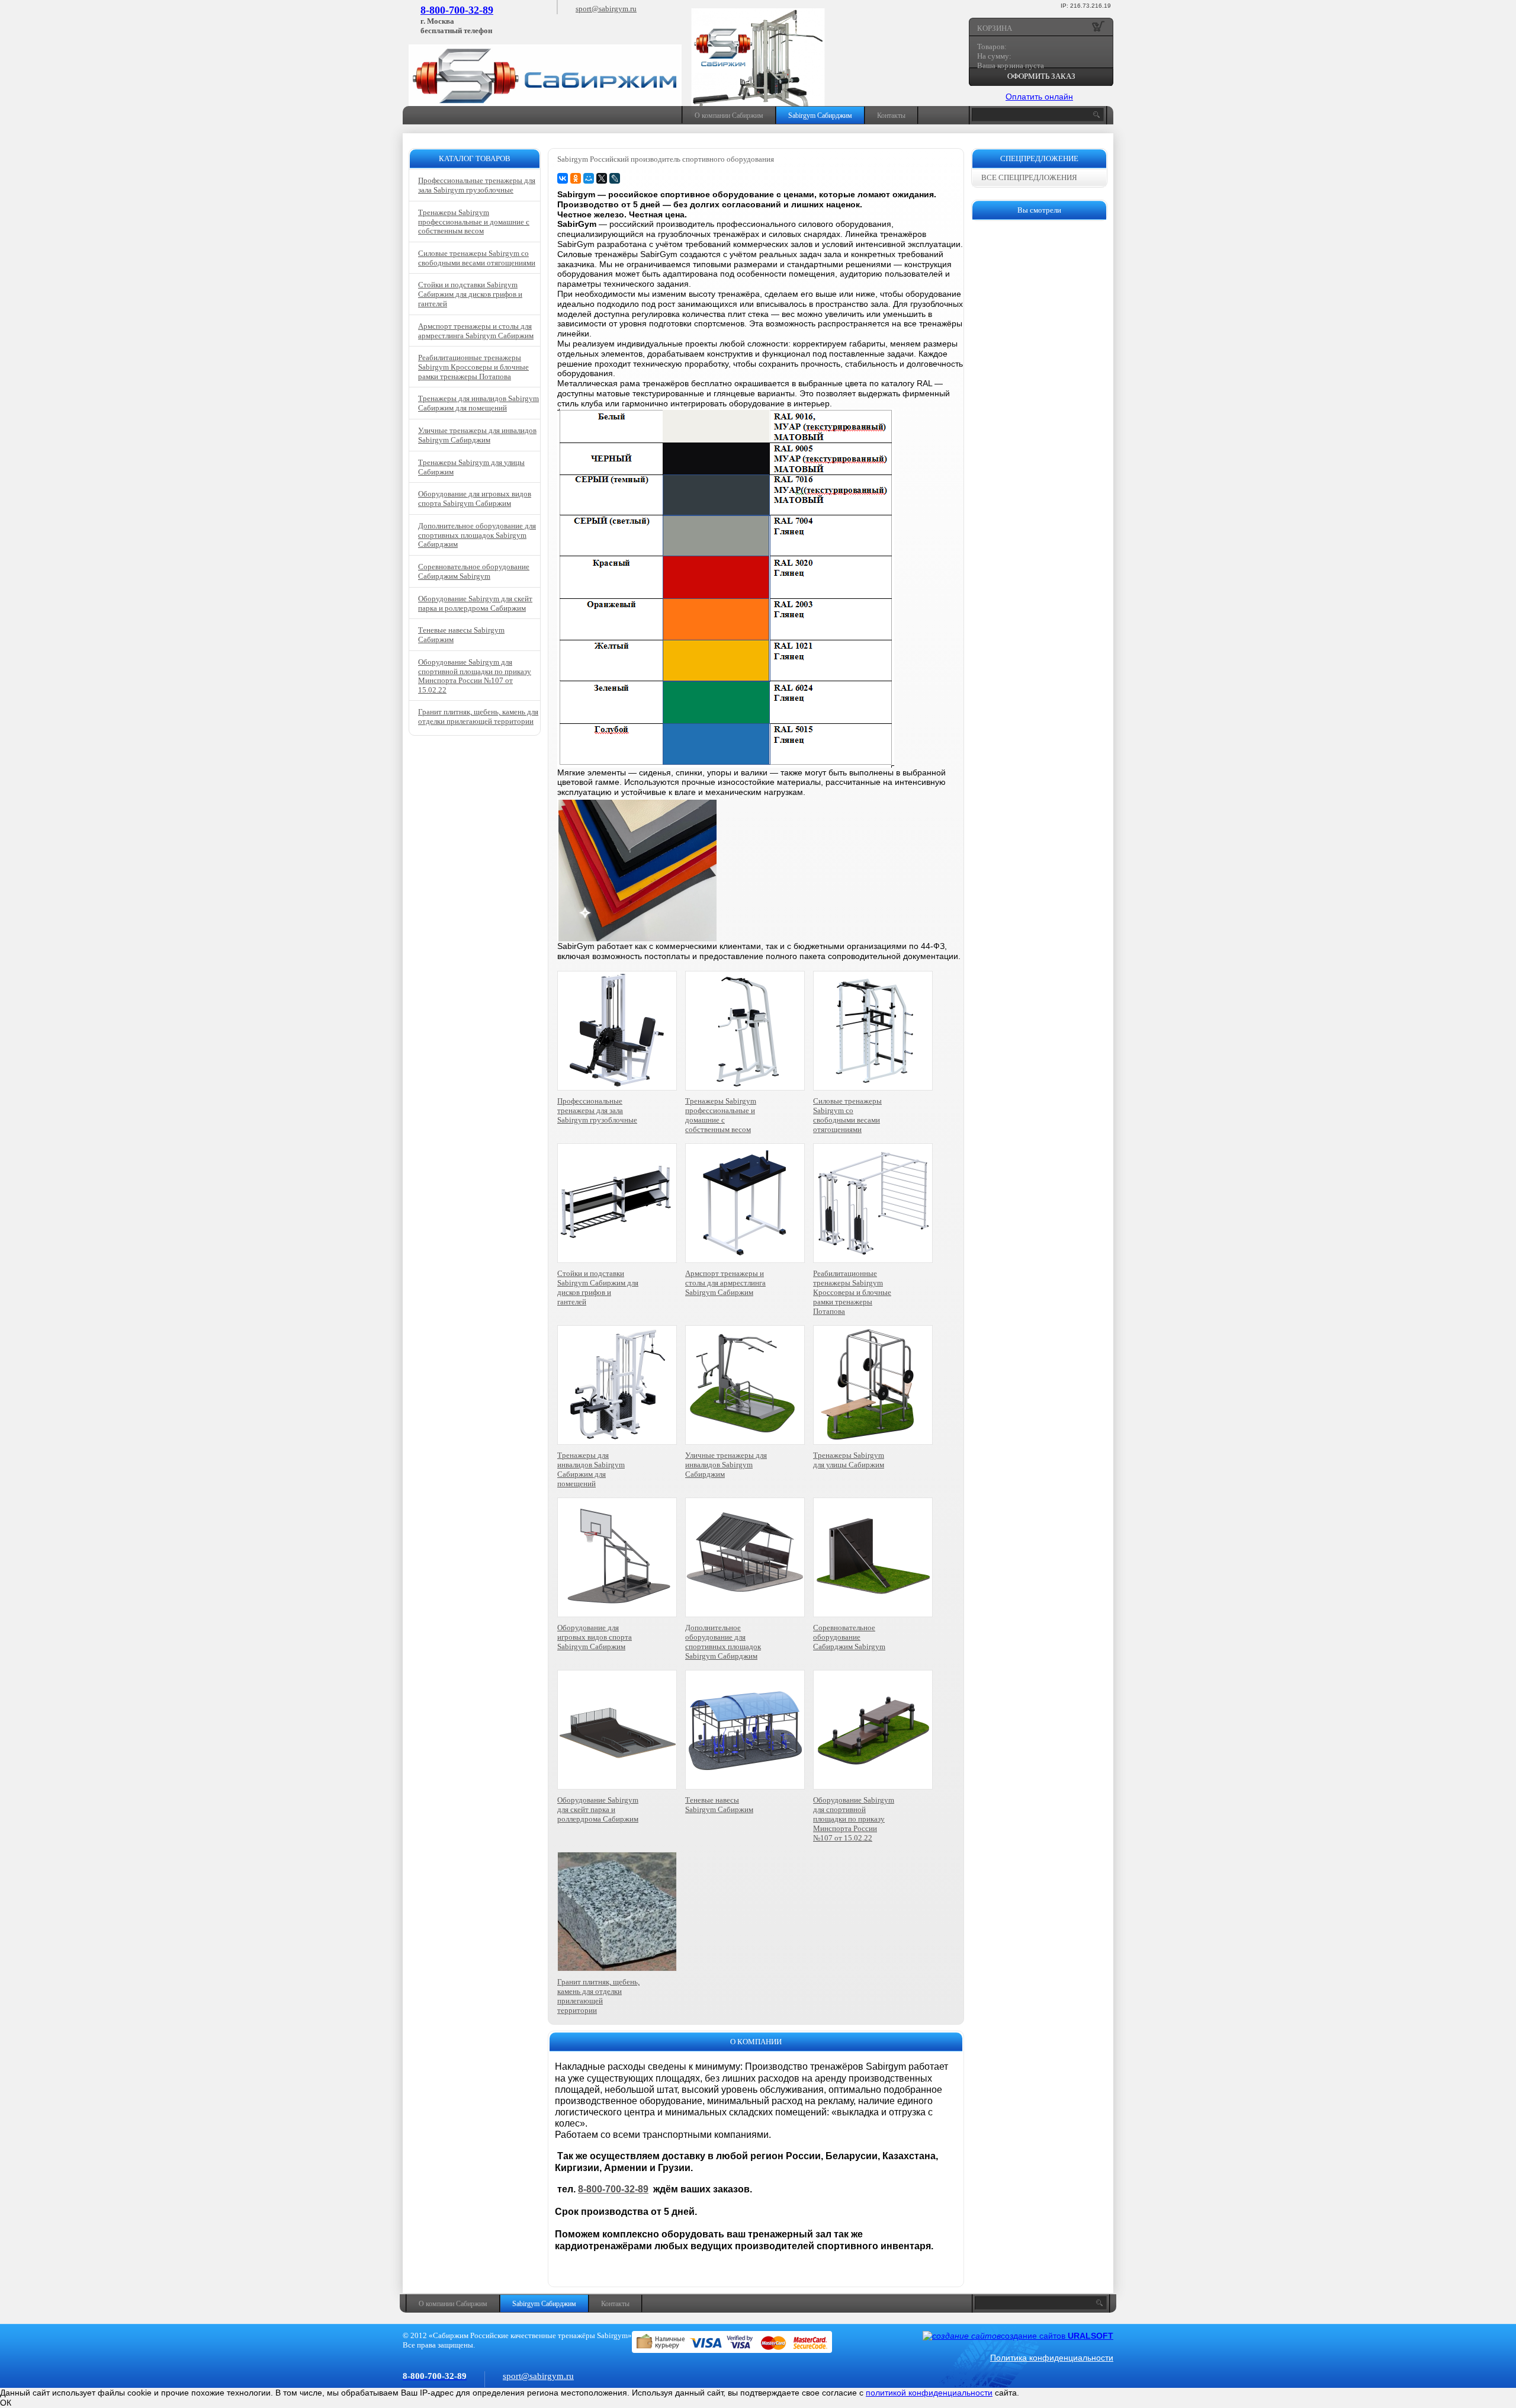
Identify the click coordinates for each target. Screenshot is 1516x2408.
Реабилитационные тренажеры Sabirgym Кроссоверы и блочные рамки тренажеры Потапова (852, 1292)
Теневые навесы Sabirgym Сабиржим (719, 1805)
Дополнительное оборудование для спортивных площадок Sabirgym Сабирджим (723, 1642)
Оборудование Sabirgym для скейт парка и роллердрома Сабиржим (598, 1809)
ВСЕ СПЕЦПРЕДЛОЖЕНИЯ (1029, 177)
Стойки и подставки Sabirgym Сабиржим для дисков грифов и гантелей (598, 1288)
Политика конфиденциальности (1052, 2358)
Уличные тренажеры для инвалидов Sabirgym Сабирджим (726, 1465)
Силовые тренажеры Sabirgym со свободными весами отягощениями (847, 1115)
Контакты (891, 116)
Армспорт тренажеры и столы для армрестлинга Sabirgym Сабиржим (725, 1283)
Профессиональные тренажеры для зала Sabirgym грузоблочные (597, 1110)
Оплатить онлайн (1039, 97)
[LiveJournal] (615, 178)
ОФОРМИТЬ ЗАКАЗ (1041, 76)
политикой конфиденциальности (929, 2393)
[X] (602, 178)
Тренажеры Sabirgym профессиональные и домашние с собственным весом (721, 1115)
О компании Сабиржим (729, 116)
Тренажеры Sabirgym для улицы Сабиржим (849, 1460)
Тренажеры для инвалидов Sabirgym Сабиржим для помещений (591, 1469)
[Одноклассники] (576, 178)
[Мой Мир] (589, 178)
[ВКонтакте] (563, 178)
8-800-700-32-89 (457, 10)
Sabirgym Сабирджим (820, 116)
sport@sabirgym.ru (606, 9)
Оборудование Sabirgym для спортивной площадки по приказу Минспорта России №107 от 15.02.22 (854, 1819)
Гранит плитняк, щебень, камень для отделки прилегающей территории (598, 1996)
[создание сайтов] (962, 2336)
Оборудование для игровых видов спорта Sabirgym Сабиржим (595, 1637)
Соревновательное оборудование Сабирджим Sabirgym (849, 1637)
